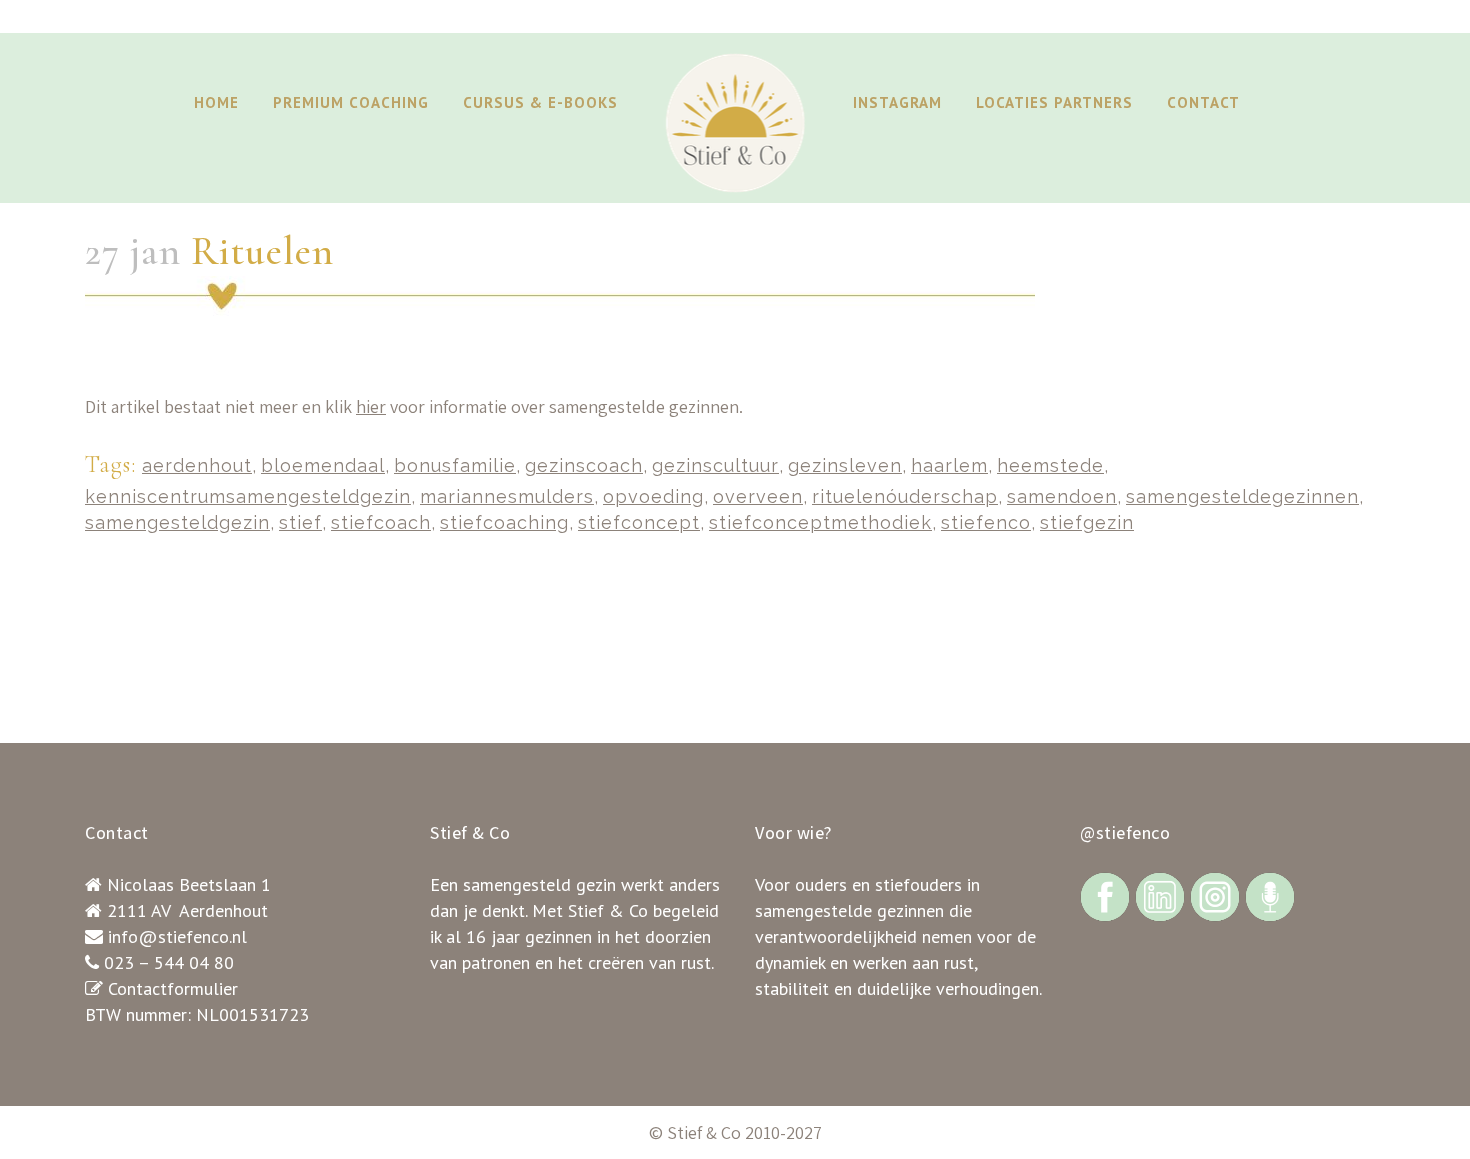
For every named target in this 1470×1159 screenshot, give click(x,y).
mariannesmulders (507, 496)
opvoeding (653, 496)
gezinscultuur (715, 465)
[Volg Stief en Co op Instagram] (1215, 895)
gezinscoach (584, 465)
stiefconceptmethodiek (820, 522)
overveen (758, 496)
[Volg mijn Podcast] (1270, 895)
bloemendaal (323, 465)
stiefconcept (639, 522)
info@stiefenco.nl (177, 936)
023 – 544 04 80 (169, 962)
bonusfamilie (455, 465)
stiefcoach (381, 522)
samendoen (1062, 496)
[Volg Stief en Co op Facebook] (1105, 895)
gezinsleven (845, 465)
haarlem (949, 465)
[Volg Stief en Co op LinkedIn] (1160, 895)
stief (300, 522)
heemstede (1050, 465)
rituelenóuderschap (905, 496)
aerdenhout (197, 465)
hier (371, 406)
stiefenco (986, 522)
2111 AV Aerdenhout (187, 910)
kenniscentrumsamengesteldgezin (248, 496)
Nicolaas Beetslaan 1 (189, 884)
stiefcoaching (504, 522)
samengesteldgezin (177, 522)
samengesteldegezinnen (1242, 496)
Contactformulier (173, 988)
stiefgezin (1087, 522)
